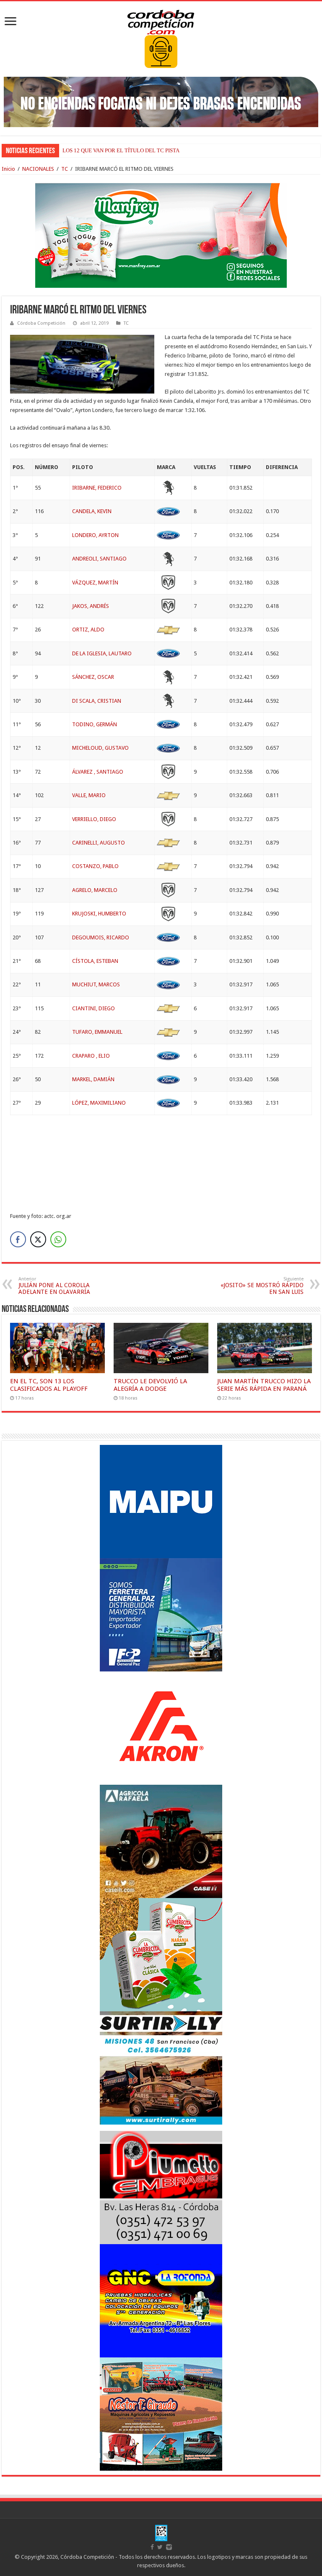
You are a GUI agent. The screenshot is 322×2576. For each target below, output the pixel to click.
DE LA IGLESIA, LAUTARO (102, 653)
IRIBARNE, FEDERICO (97, 488)
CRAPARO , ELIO (91, 1056)
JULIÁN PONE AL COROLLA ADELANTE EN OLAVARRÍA (54, 1286)
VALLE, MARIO (89, 795)
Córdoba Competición (41, 323)
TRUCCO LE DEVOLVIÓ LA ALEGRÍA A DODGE (150, 1385)
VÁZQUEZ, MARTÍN (95, 583)
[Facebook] (152, 2547)
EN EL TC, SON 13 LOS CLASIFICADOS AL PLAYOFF (49, 1385)
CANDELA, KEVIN (92, 511)
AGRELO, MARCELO (95, 890)
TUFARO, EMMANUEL (97, 1032)
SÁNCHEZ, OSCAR (93, 677)
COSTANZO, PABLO (95, 866)
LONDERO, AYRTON (95, 535)
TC (65, 169)
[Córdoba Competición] (161, 21)
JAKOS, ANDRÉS (91, 606)
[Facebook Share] (18, 1239)
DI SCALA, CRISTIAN (97, 701)
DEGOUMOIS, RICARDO (101, 937)
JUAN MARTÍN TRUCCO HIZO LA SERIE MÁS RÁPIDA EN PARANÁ (264, 1385)
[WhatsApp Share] (58, 1239)
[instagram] (169, 2547)
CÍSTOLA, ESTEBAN (95, 961)
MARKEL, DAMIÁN (93, 1079)
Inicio (8, 169)
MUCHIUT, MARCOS (96, 984)
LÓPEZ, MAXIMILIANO (99, 1103)
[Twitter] (160, 2547)
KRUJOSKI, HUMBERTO (99, 914)
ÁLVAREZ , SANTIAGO (98, 772)
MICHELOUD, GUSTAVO (100, 748)
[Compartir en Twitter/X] (38, 1239)
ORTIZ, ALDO (88, 630)
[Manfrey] (161, 235)
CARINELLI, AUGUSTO (99, 843)
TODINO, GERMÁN (95, 724)
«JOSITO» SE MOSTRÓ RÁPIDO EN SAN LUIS (262, 1286)
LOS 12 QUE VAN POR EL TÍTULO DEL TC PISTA (121, 150)
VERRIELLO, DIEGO (94, 819)
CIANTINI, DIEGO (93, 1008)
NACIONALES (38, 169)
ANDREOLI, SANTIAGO (99, 559)
